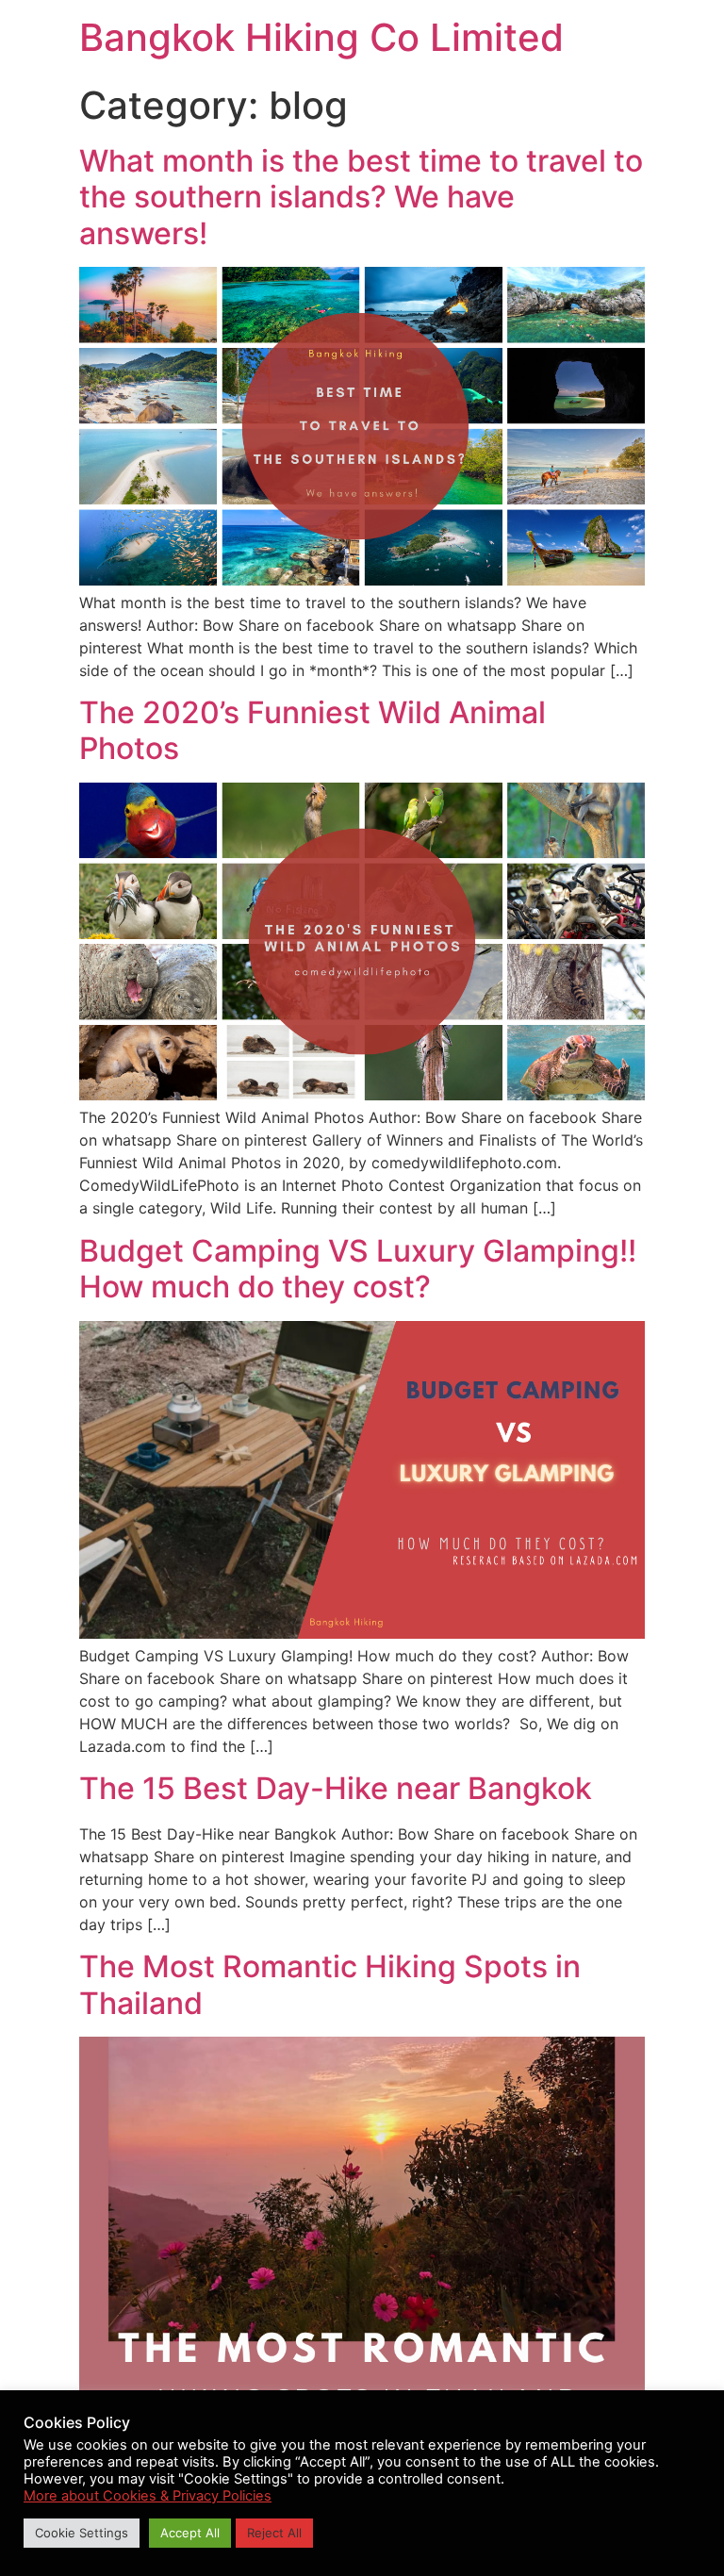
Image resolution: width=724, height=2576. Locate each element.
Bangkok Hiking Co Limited (321, 37)
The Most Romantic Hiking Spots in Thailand (330, 1984)
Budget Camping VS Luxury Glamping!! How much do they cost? (358, 1269)
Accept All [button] (190, 2533)
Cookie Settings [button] (82, 2533)
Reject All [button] (274, 2533)
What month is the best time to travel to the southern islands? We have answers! (361, 197)
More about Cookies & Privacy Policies (148, 2496)
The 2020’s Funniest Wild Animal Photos (313, 730)
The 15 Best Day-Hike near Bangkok (336, 1788)
